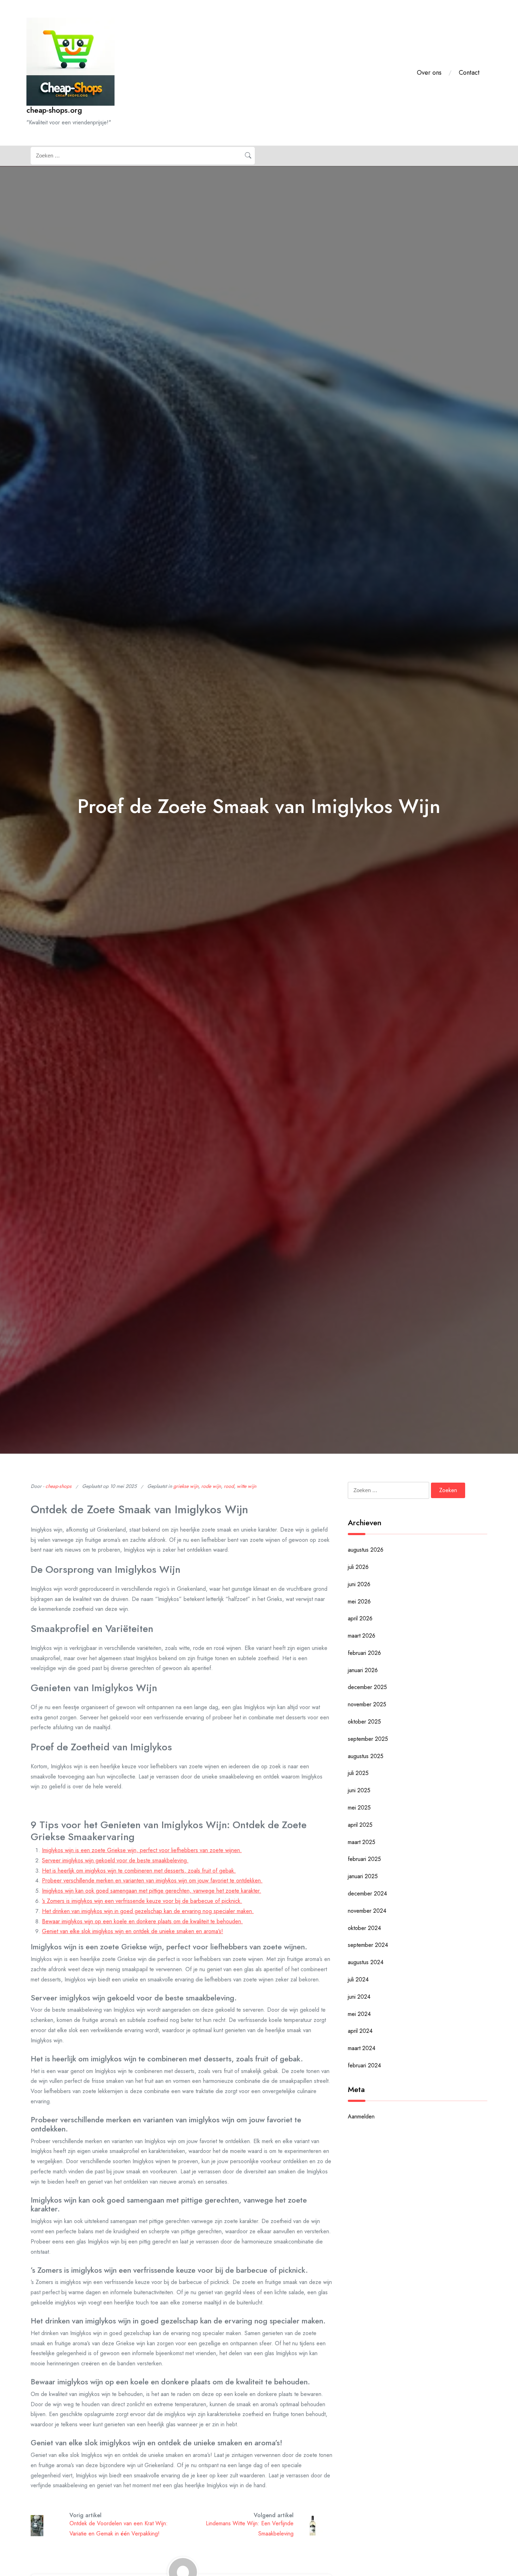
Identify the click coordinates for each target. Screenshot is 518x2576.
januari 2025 (363, 1876)
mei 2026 (359, 1602)
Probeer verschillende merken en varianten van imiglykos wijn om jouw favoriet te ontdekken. (152, 1880)
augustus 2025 (366, 1756)
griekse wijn (186, 1486)
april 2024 (360, 2031)
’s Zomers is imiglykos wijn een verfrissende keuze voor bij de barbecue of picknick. (142, 1901)
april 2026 (360, 1618)
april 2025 (360, 1825)
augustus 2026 (366, 1550)
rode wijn (211, 1486)
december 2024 (367, 1894)
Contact (469, 73)
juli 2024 (358, 1979)
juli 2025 (358, 1773)
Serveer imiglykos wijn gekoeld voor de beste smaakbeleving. (115, 1860)
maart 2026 (362, 1636)
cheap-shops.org (54, 110)
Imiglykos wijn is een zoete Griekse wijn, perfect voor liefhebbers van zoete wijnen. (142, 1850)
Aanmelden (361, 2116)
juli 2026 (358, 1567)
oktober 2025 (364, 1722)
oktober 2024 (364, 1928)
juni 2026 (359, 1584)
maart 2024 (362, 2048)
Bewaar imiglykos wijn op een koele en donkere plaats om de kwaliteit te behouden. (142, 1921)
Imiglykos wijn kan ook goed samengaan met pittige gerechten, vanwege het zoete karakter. (152, 1891)
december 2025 (367, 1687)
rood (229, 1486)
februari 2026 (364, 1653)
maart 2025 (362, 1842)
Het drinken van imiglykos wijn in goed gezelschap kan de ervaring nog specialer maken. (148, 1911)
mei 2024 (359, 2014)
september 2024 (368, 1945)
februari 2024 (364, 2065)
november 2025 (367, 1704)
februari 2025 (364, 1859)
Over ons (429, 73)
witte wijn (246, 1486)
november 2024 (367, 1911)
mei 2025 (359, 1808)
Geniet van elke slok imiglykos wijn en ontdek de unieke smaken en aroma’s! (132, 1931)
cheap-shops (58, 1486)
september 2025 (368, 1739)
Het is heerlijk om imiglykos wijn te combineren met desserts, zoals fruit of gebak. (139, 1871)
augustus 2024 (366, 1962)
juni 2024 (359, 1997)
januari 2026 (363, 1670)
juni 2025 (359, 1790)
